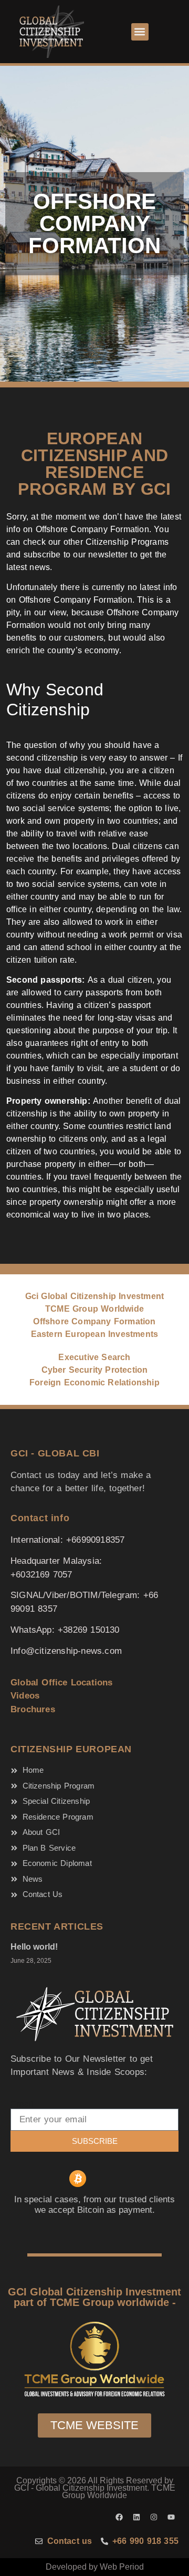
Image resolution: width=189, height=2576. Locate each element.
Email (22, 2104)
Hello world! (34, 1947)
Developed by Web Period (95, 2567)
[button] (140, 32)
